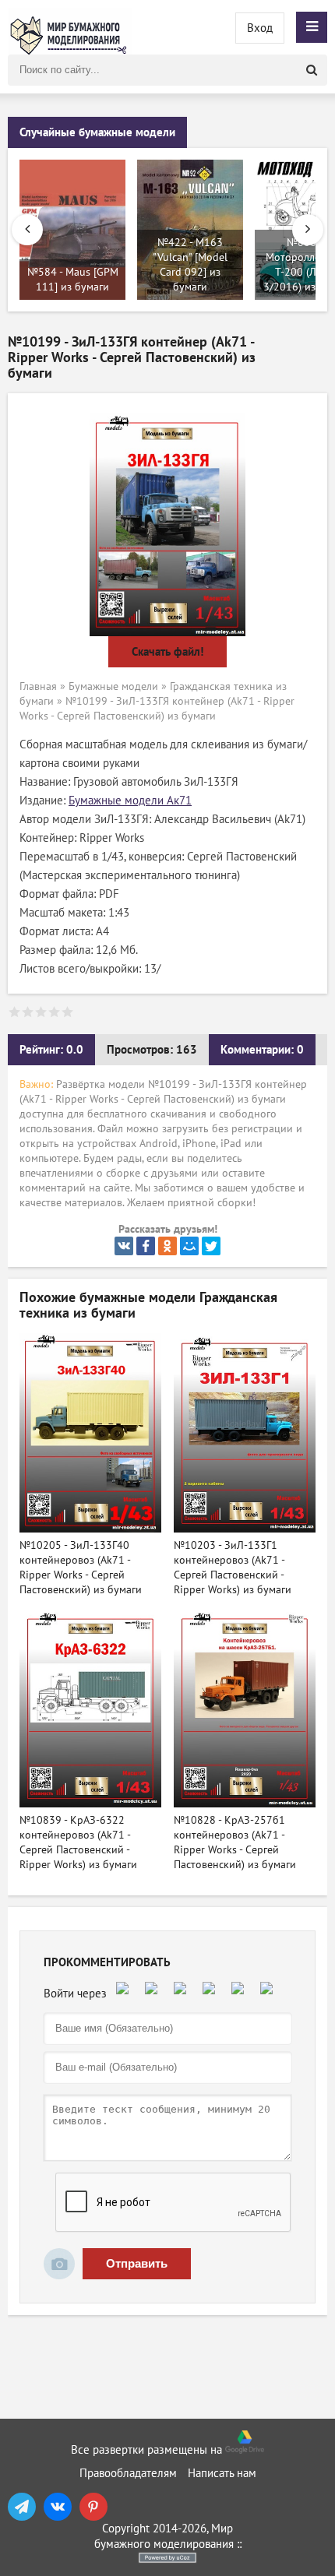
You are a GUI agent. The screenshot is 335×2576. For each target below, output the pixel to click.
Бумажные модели (113, 686)
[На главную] (70, 27)
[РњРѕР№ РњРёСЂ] (189, 1246)
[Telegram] (22, 2507)
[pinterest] (93, 2507)
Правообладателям (128, 2473)
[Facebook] (146, 1246)
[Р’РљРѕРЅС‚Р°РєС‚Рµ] (124, 1246)
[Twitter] (211, 1246)
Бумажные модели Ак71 (130, 801)
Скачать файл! (167, 652)
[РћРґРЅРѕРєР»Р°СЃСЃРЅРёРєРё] (167, 1246)
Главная (38, 686)
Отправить (137, 2263)
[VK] (58, 2507)
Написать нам (222, 2473)
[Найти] (312, 70)
